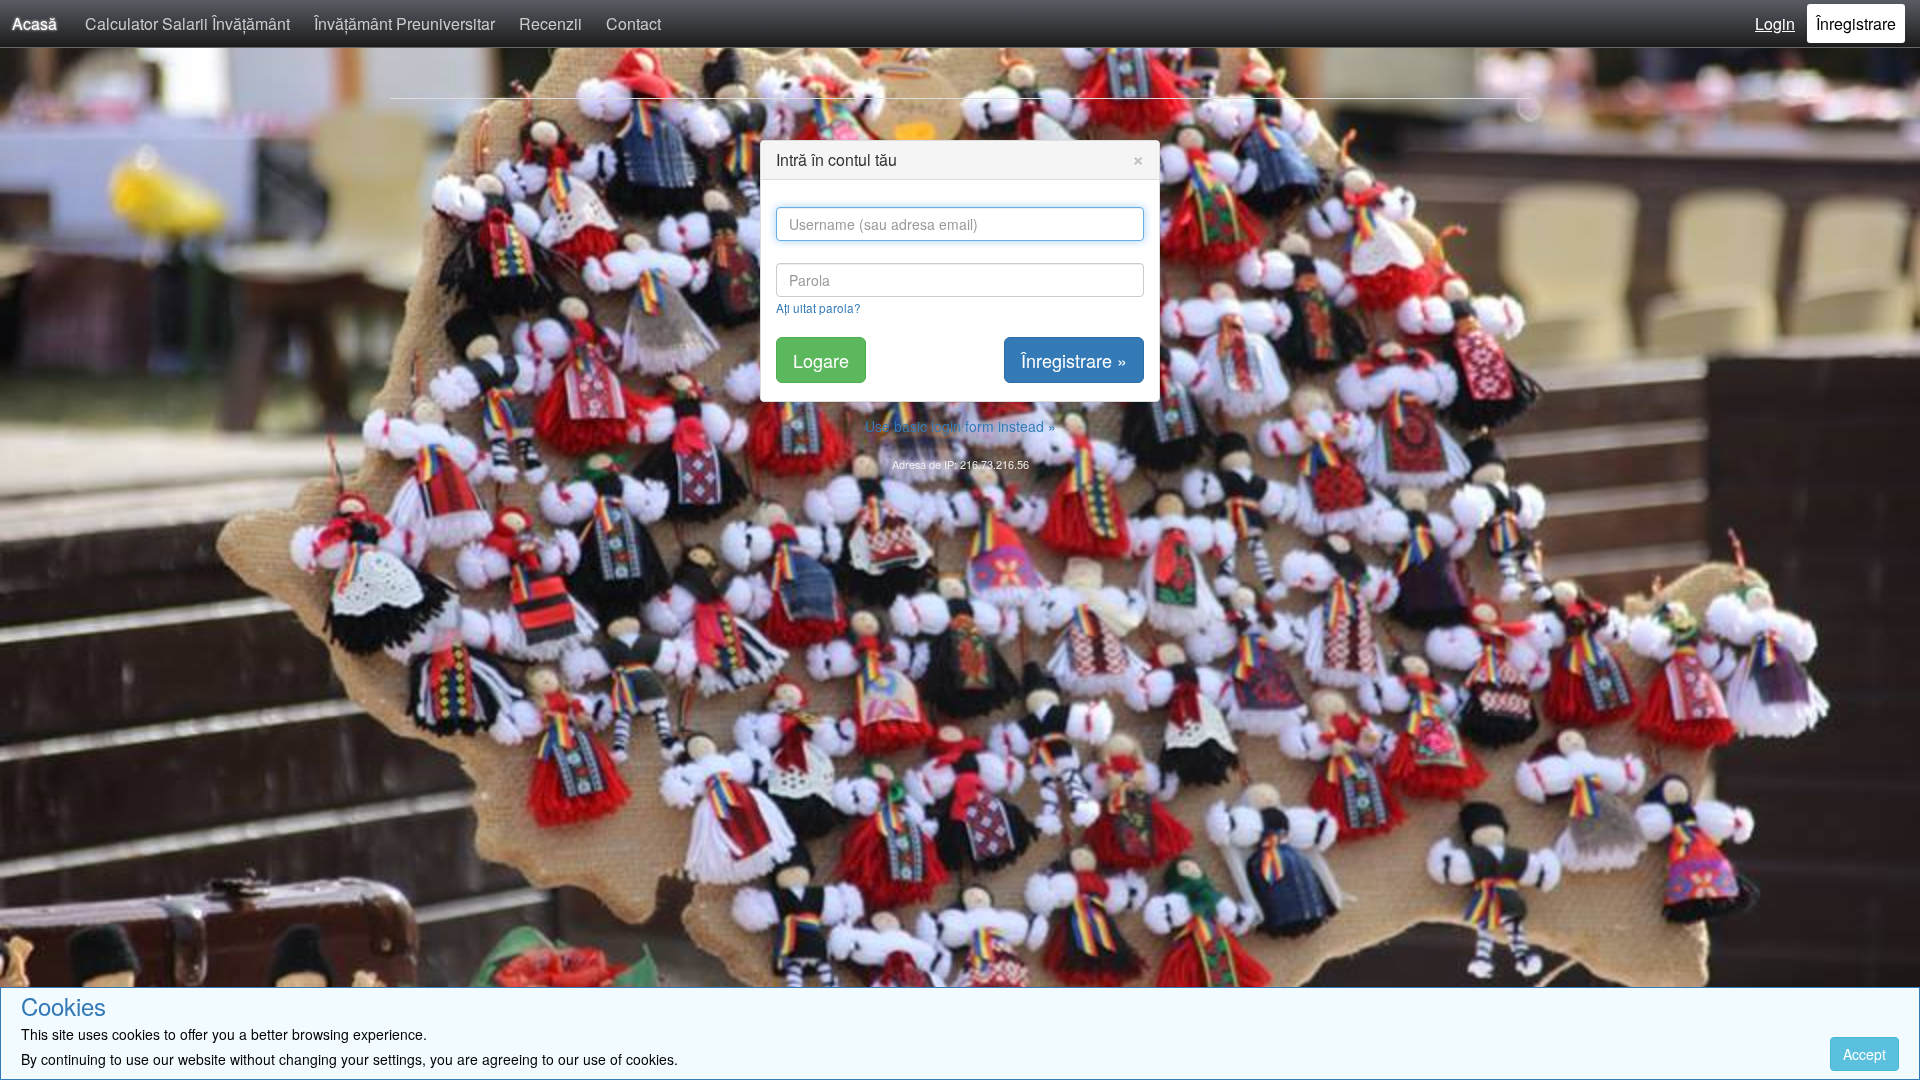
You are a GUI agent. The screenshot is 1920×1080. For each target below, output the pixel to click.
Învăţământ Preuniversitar (404, 23)
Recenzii (550, 23)
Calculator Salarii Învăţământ (187, 23)
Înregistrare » (1074, 360)
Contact (633, 23)
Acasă (34, 23)
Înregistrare (1856, 23)
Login (1775, 23)
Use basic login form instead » (960, 426)
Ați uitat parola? (818, 307)
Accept (1864, 1054)
